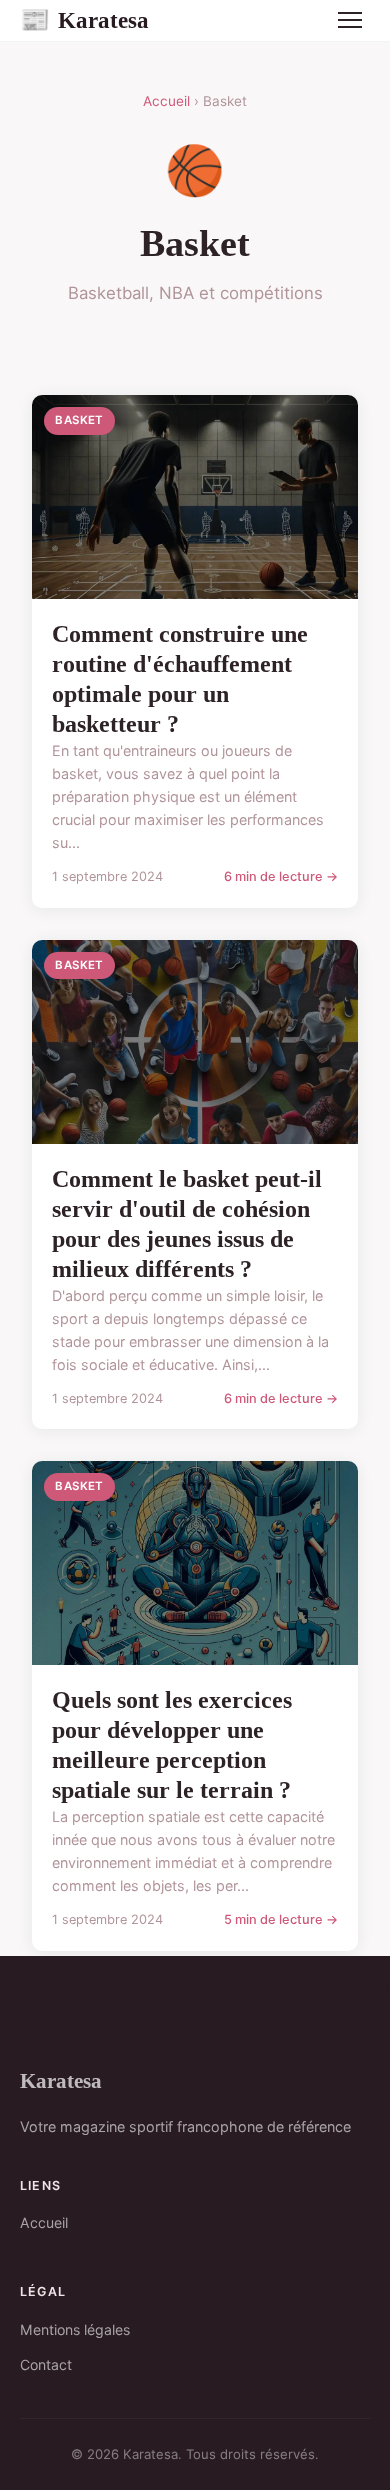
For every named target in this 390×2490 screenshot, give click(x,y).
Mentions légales (75, 2329)
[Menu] (350, 20)
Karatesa (84, 20)
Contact (46, 2364)
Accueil (166, 101)
